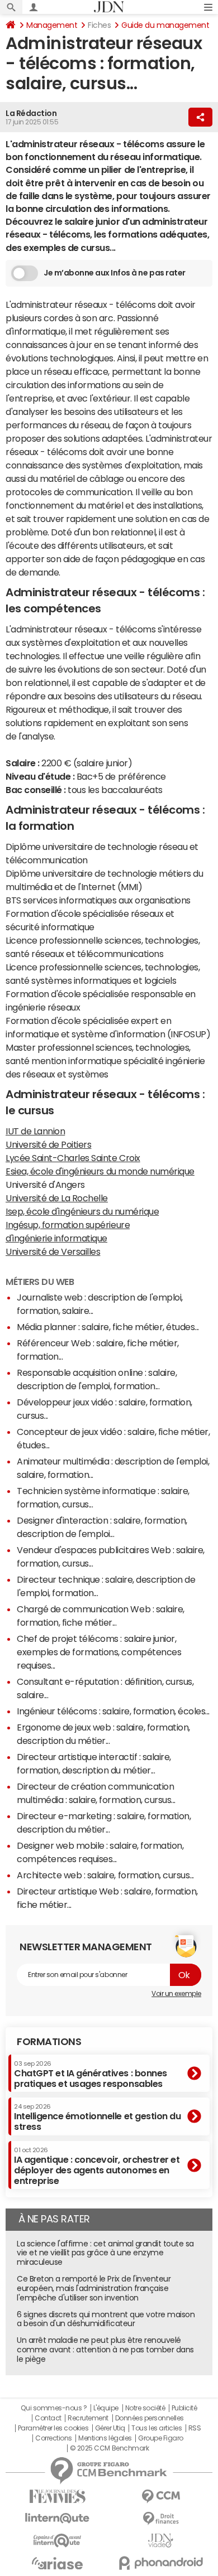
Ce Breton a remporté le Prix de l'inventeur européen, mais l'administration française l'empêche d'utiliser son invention (94, 2288)
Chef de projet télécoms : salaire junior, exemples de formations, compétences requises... (99, 1652)
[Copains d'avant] (57, 2541)
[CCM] (161, 2497)
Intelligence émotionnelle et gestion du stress (97, 2117)
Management (52, 25)
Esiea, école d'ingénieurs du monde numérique (100, 1171)
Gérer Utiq (110, 2428)
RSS (195, 2428)
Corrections (54, 2438)
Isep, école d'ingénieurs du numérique (82, 1211)
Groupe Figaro (161, 2438)
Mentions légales (105, 2438)
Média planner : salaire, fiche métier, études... (108, 1327)
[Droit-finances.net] (161, 2519)
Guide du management (165, 25)
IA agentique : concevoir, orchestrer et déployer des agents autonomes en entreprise (97, 2166)
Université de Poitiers (48, 1144)
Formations (49, 2042)
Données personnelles (150, 2418)
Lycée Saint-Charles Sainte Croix (73, 1158)
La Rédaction (31, 113)
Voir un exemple (176, 1994)
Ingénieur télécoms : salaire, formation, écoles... (113, 1711)
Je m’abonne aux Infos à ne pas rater (115, 273)
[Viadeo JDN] (161, 2541)
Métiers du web (40, 1282)
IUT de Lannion (35, 1131)
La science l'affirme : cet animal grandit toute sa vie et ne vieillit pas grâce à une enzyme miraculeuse (105, 2253)
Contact (48, 2418)
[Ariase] (57, 2563)
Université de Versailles (53, 1251)
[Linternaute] (57, 2518)
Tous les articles (157, 2428)
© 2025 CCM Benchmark (109, 2448)
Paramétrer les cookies (53, 2428)
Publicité (184, 2408)
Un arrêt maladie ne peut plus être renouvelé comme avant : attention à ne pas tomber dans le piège (105, 2350)
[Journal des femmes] (57, 2497)
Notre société (145, 2408)
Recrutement (88, 2418)
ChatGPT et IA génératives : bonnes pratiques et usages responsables (91, 2074)
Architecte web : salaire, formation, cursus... (105, 1875)
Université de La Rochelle (57, 1198)
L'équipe (106, 2408)
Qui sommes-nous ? (54, 2408)
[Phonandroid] (161, 2563)
